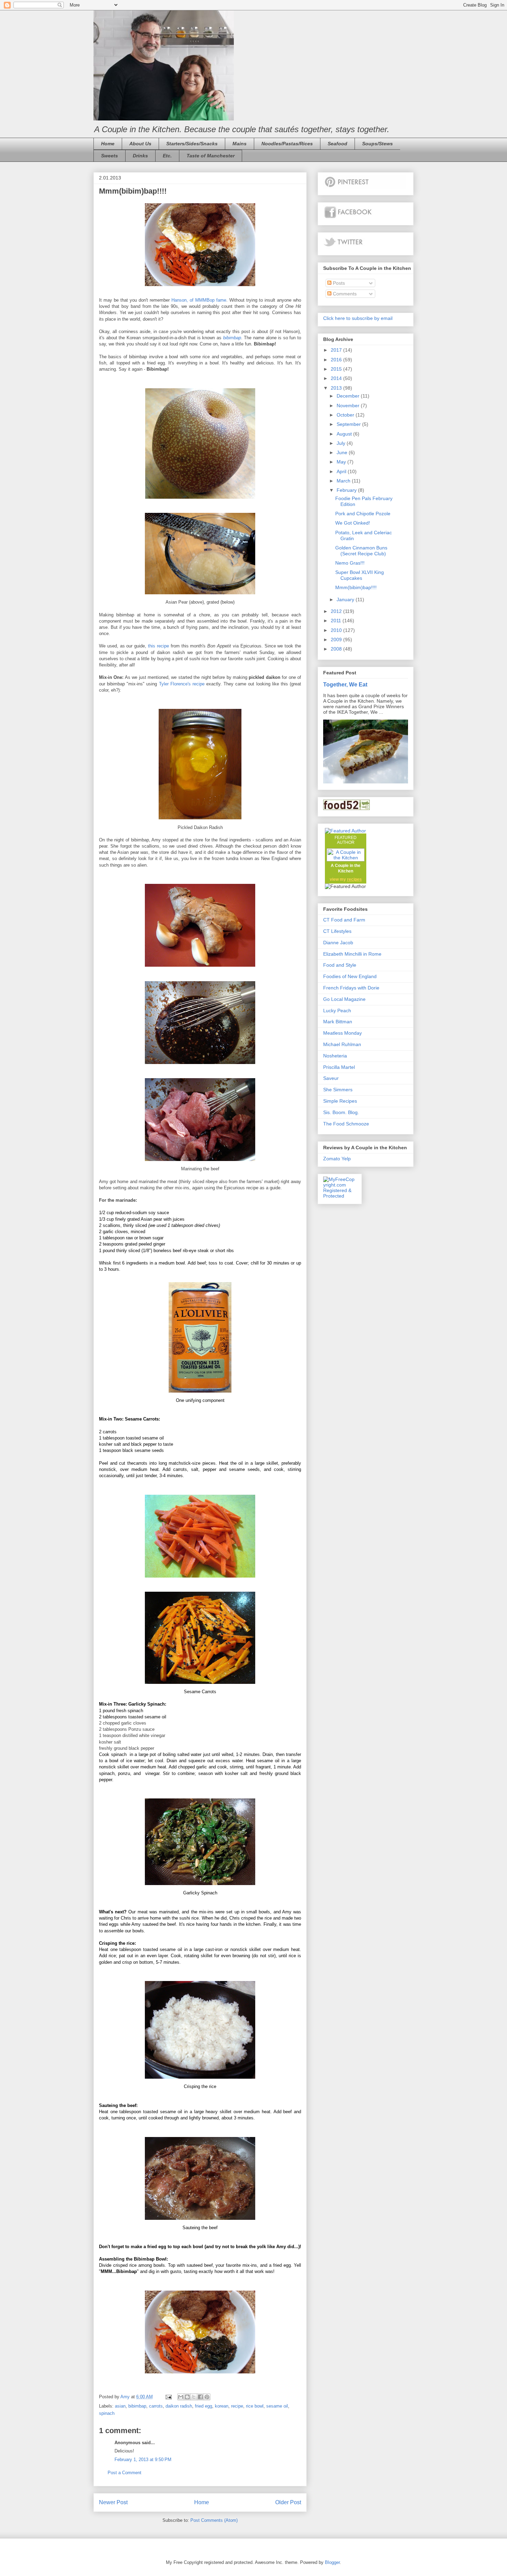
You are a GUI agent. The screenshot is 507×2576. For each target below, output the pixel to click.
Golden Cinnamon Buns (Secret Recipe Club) (361, 551)
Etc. (167, 156)
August (345, 434)
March (344, 481)
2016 (337, 360)
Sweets (110, 156)
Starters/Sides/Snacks (192, 144)
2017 (337, 350)
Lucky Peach (337, 1011)
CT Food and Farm (344, 920)
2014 (337, 378)
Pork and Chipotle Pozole (363, 514)
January (346, 599)
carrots (156, 2406)
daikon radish (179, 2406)
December (349, 396)
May (342, 462)
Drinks (140, 156)
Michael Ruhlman (342, 1044)
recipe (237, 2406)
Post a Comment (125, 2473)
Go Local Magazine (344, 999)
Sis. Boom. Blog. (341, 1112)
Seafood (337, 144)
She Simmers (338, 1090)
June (343, 452)
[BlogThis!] (187, 2397)
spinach (107, 2413)
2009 (337, 640)
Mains (240, 144)
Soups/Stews (377, 144)
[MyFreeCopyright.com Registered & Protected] (340, 1196)
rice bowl (255, 2406)
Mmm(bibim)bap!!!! (356, 587)
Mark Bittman (338, 1022)
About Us (140, 144)
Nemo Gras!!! (350, 563)
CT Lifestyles (337, 931)
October (346, 415)
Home (108, 144)
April (342, 471)
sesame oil (277, 2406)
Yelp (346, 1159)
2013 (337, 388)
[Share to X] (194, 2397)
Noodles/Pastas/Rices (287, 144)
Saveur (331, 1078)
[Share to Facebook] (200, 2397)
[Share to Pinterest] (207, 2397)
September (349, 424)
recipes (354, 879)
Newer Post (113, 2502)
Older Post (288, 2502)
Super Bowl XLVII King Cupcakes (360, 575)
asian (120, 2406)
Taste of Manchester (211, 156)
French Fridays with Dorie (351, 988)
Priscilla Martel (339, 1067)
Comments (344, 294)
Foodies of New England (350, 976)
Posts (338, 283)
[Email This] (181, 2397)
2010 (337, 630)
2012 (337, 611)
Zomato (332, 1159)
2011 (337, 621)
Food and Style (340, 965)
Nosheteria (335, 1056)
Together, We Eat (345, 684)
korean (222, 2406)
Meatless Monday (342, 1033)
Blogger (332, 2562)
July (342, 443)
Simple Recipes (340, 1101)
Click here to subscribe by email (358, 318)
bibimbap (232, 338)
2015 (337, 369)
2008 (337, 649)
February (347, 490)
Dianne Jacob (338, 943)
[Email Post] (168, 2397)
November (349, 406)
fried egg (203, 2406)
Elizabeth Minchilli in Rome (352, 954)
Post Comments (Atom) (214, 2520)
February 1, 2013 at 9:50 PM (143, 2460)
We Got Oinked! (353, 523)
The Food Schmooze (346, 1124)
